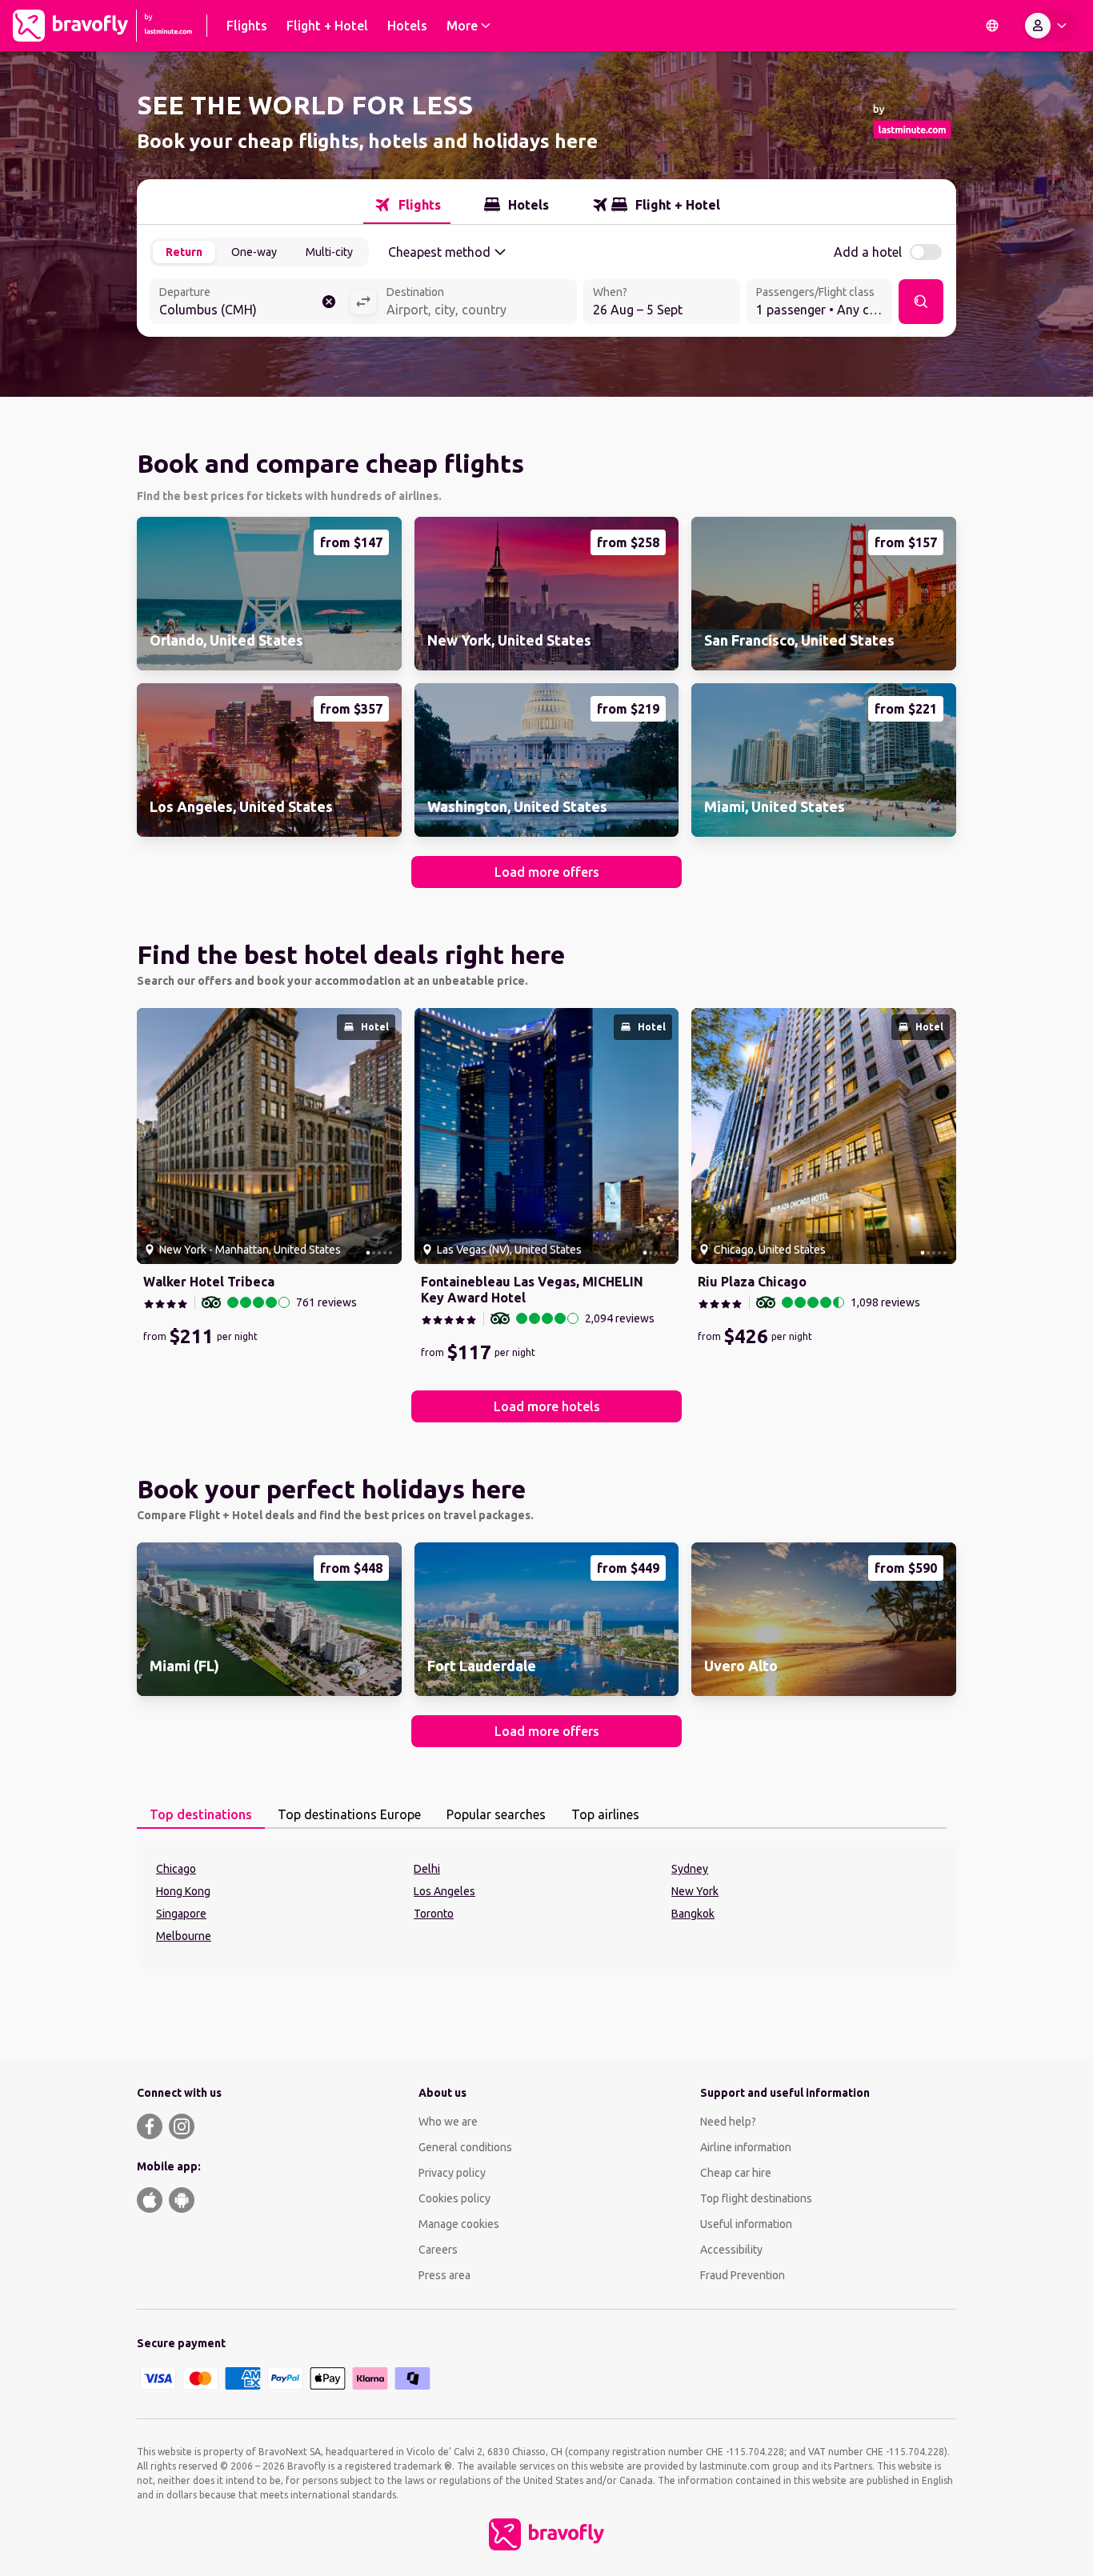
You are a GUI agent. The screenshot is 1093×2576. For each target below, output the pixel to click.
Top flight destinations (756, 2198)
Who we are (448, 2122)
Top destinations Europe (349, 1814)
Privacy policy (452, 2173)
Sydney (690, 1869)
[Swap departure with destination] (363, 302)
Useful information (746, 2224)
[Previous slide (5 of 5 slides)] (155, 1136)
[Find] (921, 302)
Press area (444, 2275)
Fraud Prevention (743, 2275)
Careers (438, 2250)
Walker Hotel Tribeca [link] (209, 1282)
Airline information (746, 2147)
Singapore (181, 1914)
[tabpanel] (546, 1906)
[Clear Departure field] (329, 302)
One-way (254, 252)
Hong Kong (183, 1891)
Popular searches (496, 1814)
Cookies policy (454, 2198)
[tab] (407, 205)
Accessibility (731, 2250)
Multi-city (329, 252)
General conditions (465, 2147)
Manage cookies (459, 2224)
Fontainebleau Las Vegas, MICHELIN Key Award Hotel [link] (532, 1290)
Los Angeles (444, 1891)
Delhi (427, 1869)
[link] (269, 594)
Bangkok (693, 1914)
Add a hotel (868, 252)
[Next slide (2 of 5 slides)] (383, 1136)
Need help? (728, 2122)
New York (695, 1891)
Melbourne (184, 1936)
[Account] (1049, 26)
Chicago (176, 1869)
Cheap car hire (736, 2173)
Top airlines (605, 1814)
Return (184, 252)
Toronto (434, 1914)
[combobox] (250, 303)
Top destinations (201, 1814)
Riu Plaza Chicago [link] (752, 1282)
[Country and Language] (992, 26)
